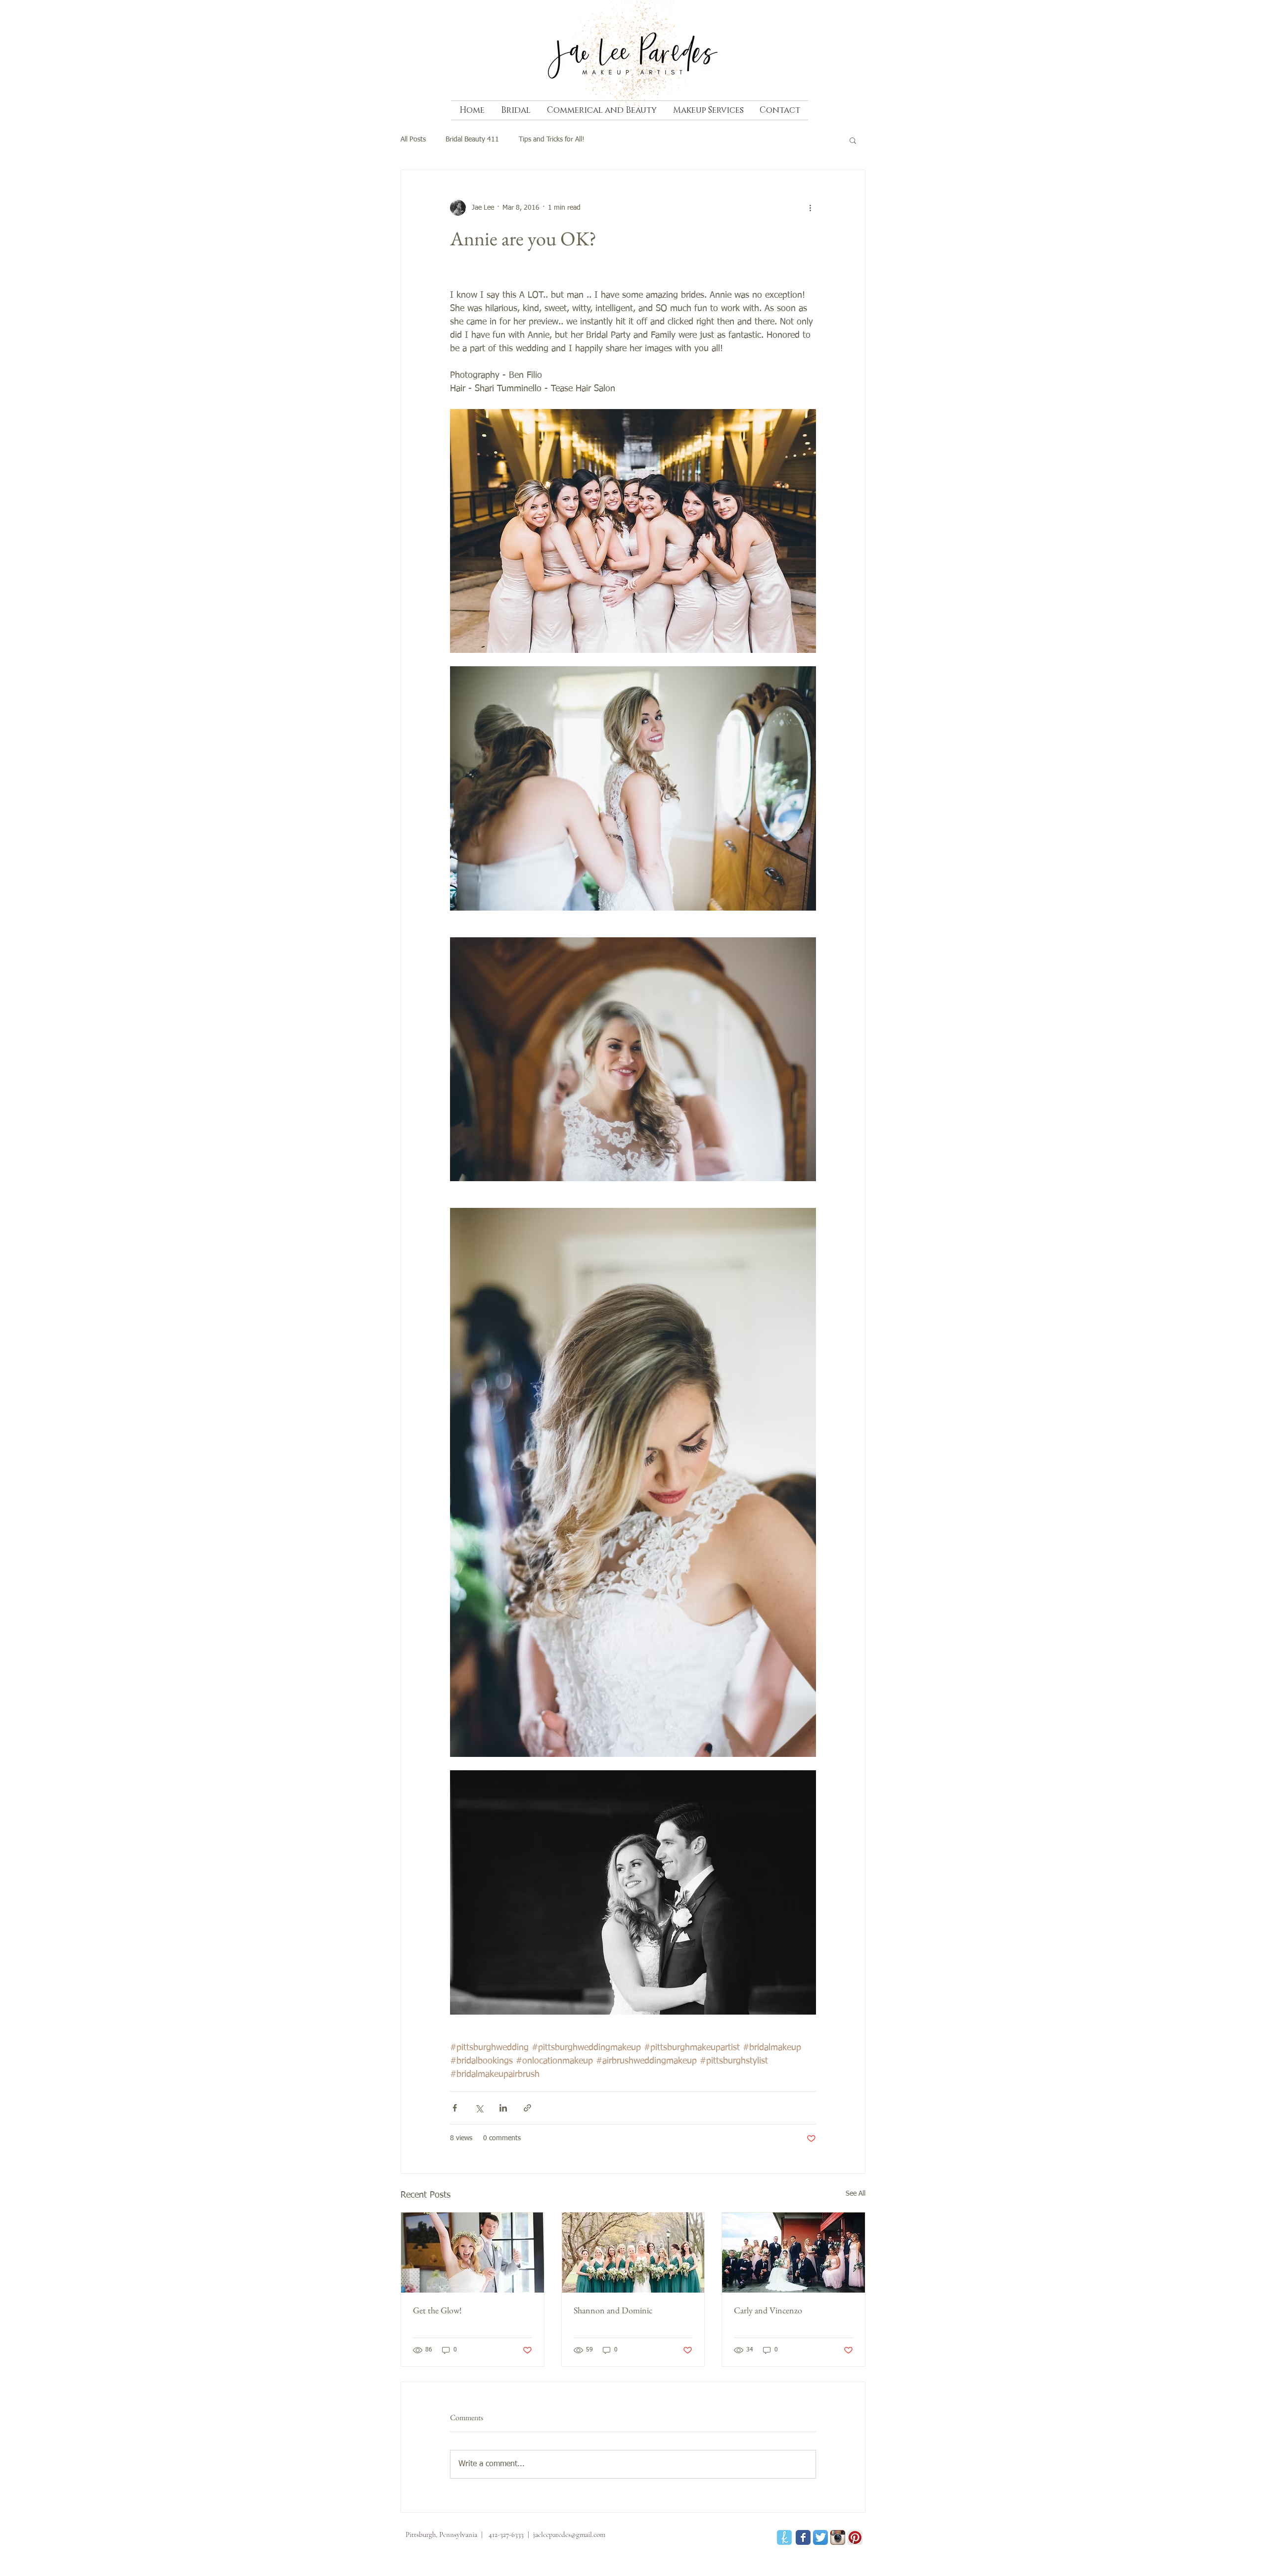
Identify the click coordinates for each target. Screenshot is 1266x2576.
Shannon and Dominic (613, 2310)
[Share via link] (527, 2108)
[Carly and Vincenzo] (793, 2253)
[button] (853, 140)
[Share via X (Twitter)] (479, 2108)
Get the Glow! (437, 2310)
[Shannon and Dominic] (633, 2253)
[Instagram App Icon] (838, 2537)
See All (856, 2194)
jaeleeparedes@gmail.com (569, 2534)
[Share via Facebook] (455, 2108)
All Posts (413, 139)
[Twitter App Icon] (820, 2537)
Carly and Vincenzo (768, 2310)
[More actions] (810, 208)
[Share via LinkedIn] (503, 2108)
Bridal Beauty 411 (472, 139)
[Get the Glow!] (473, 2253)
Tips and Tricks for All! (552, 139)
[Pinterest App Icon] (855, 2537)
